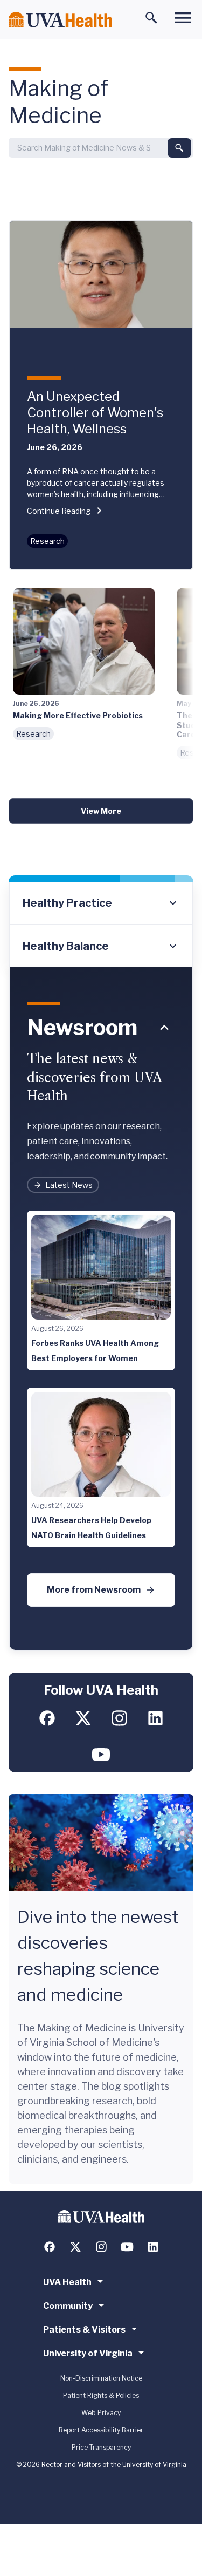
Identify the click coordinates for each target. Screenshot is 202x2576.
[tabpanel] (101, 1309)
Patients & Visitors (84, 2330)
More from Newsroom (94, 1590)
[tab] (101, 903)
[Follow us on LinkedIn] (155, 1718)
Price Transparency (101, 2447)
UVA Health (67, 2282)
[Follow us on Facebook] (47, 1718)
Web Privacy (101, 2413)
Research (47, 541)
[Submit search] (179, 148)
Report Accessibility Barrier (101, 2430)
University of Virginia (88, 2353)
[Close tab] (164, 1028)
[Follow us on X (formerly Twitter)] (83, 1718)
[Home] (60, 20)
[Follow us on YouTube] (101, 1754)
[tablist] (101, 925)
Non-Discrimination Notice (101, 2378)
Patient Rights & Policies (101, 2395)
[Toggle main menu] (183, 18)
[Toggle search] (151, 18)
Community (68, 2306)
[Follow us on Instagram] (119, 1718)
